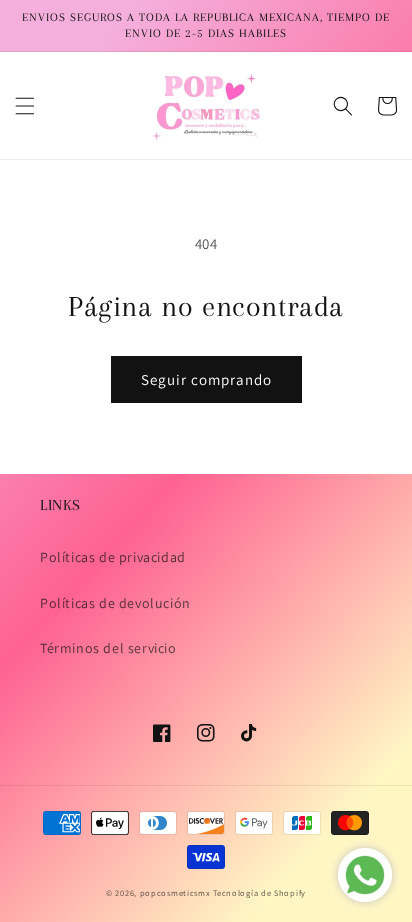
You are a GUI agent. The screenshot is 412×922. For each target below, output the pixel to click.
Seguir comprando (206, 379)
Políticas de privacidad (113, 557)
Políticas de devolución (115, 603)
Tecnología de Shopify (259, 892)
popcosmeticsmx (175, 892)
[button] (25, 106)
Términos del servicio (108, 648)
